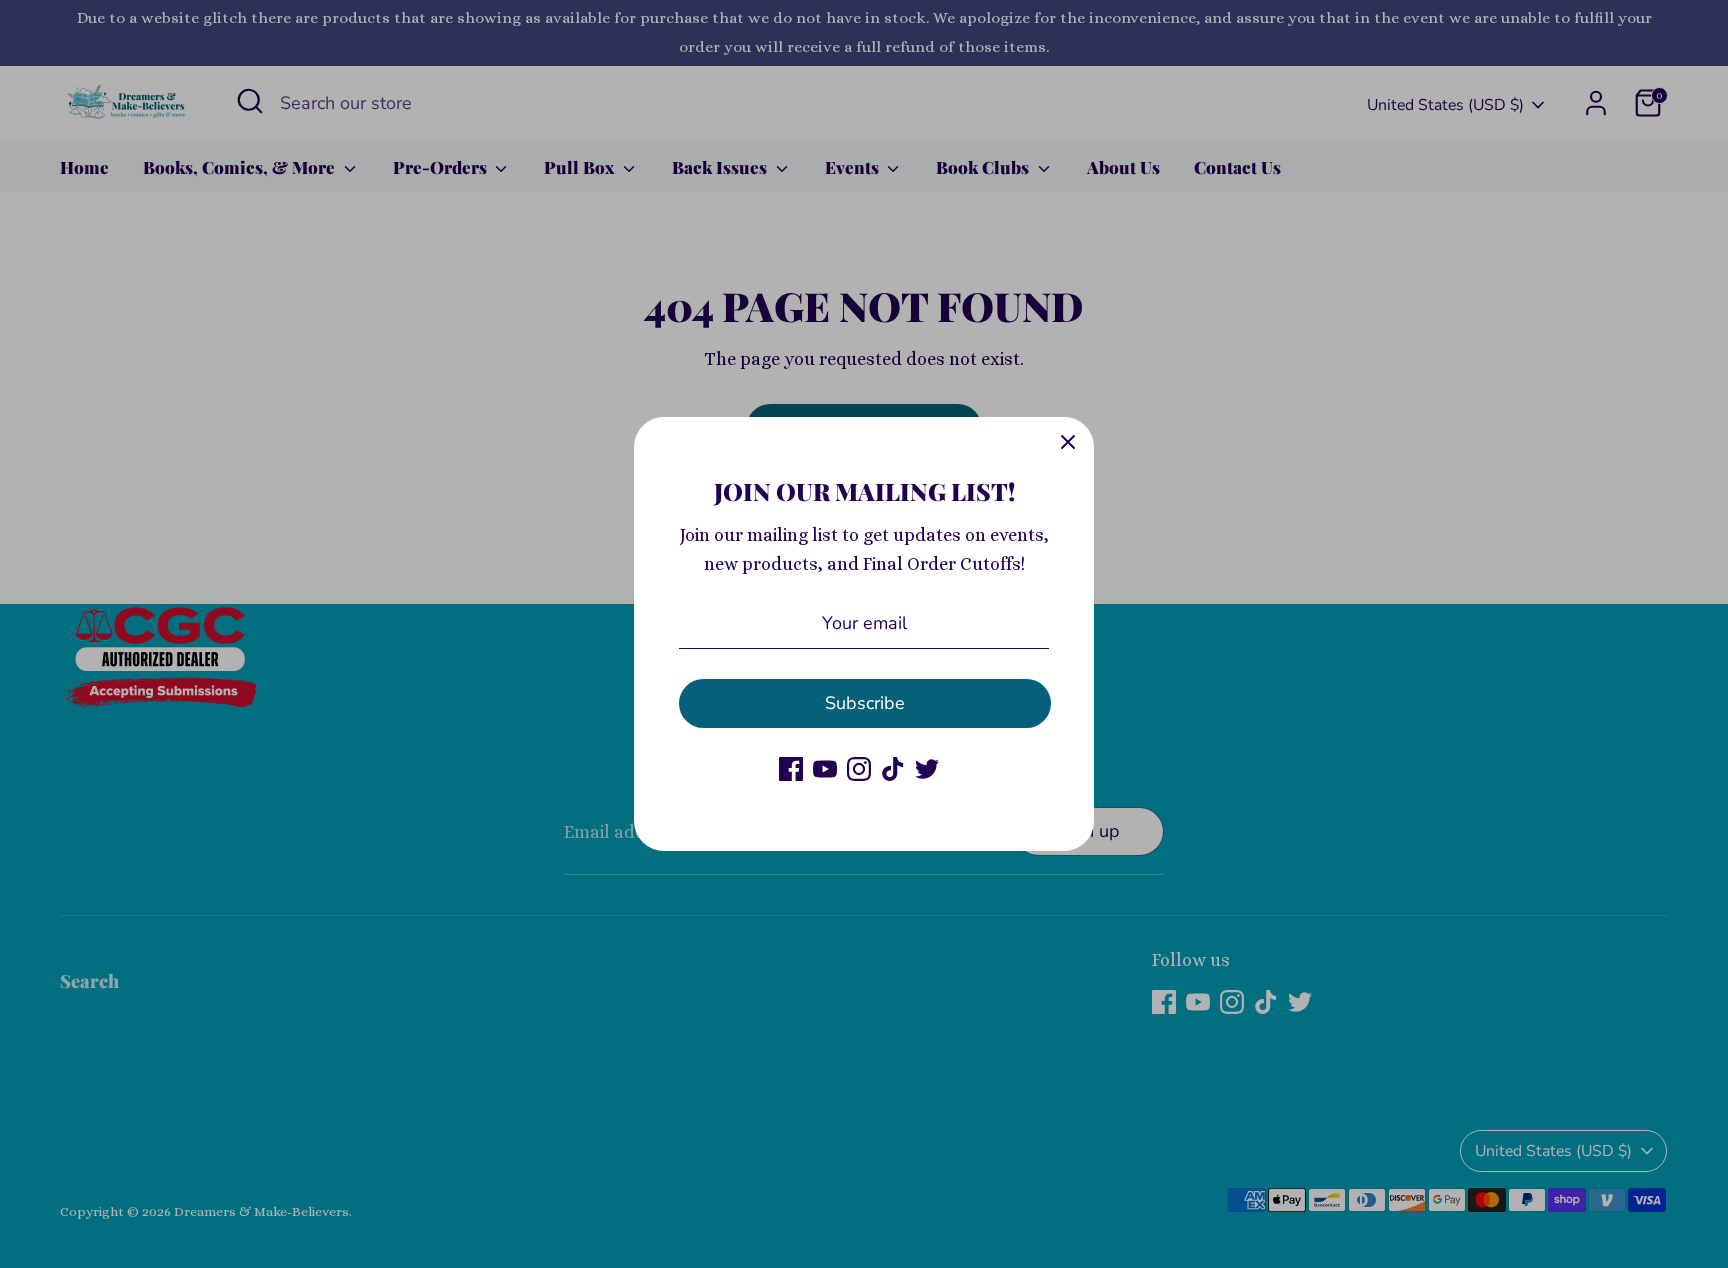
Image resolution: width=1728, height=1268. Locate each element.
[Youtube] (825, 769)
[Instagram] (859, 769)
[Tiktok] (893, 769)
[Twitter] (927, 769)
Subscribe (865, 703)
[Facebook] (791, 769)
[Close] (1068, 443)
